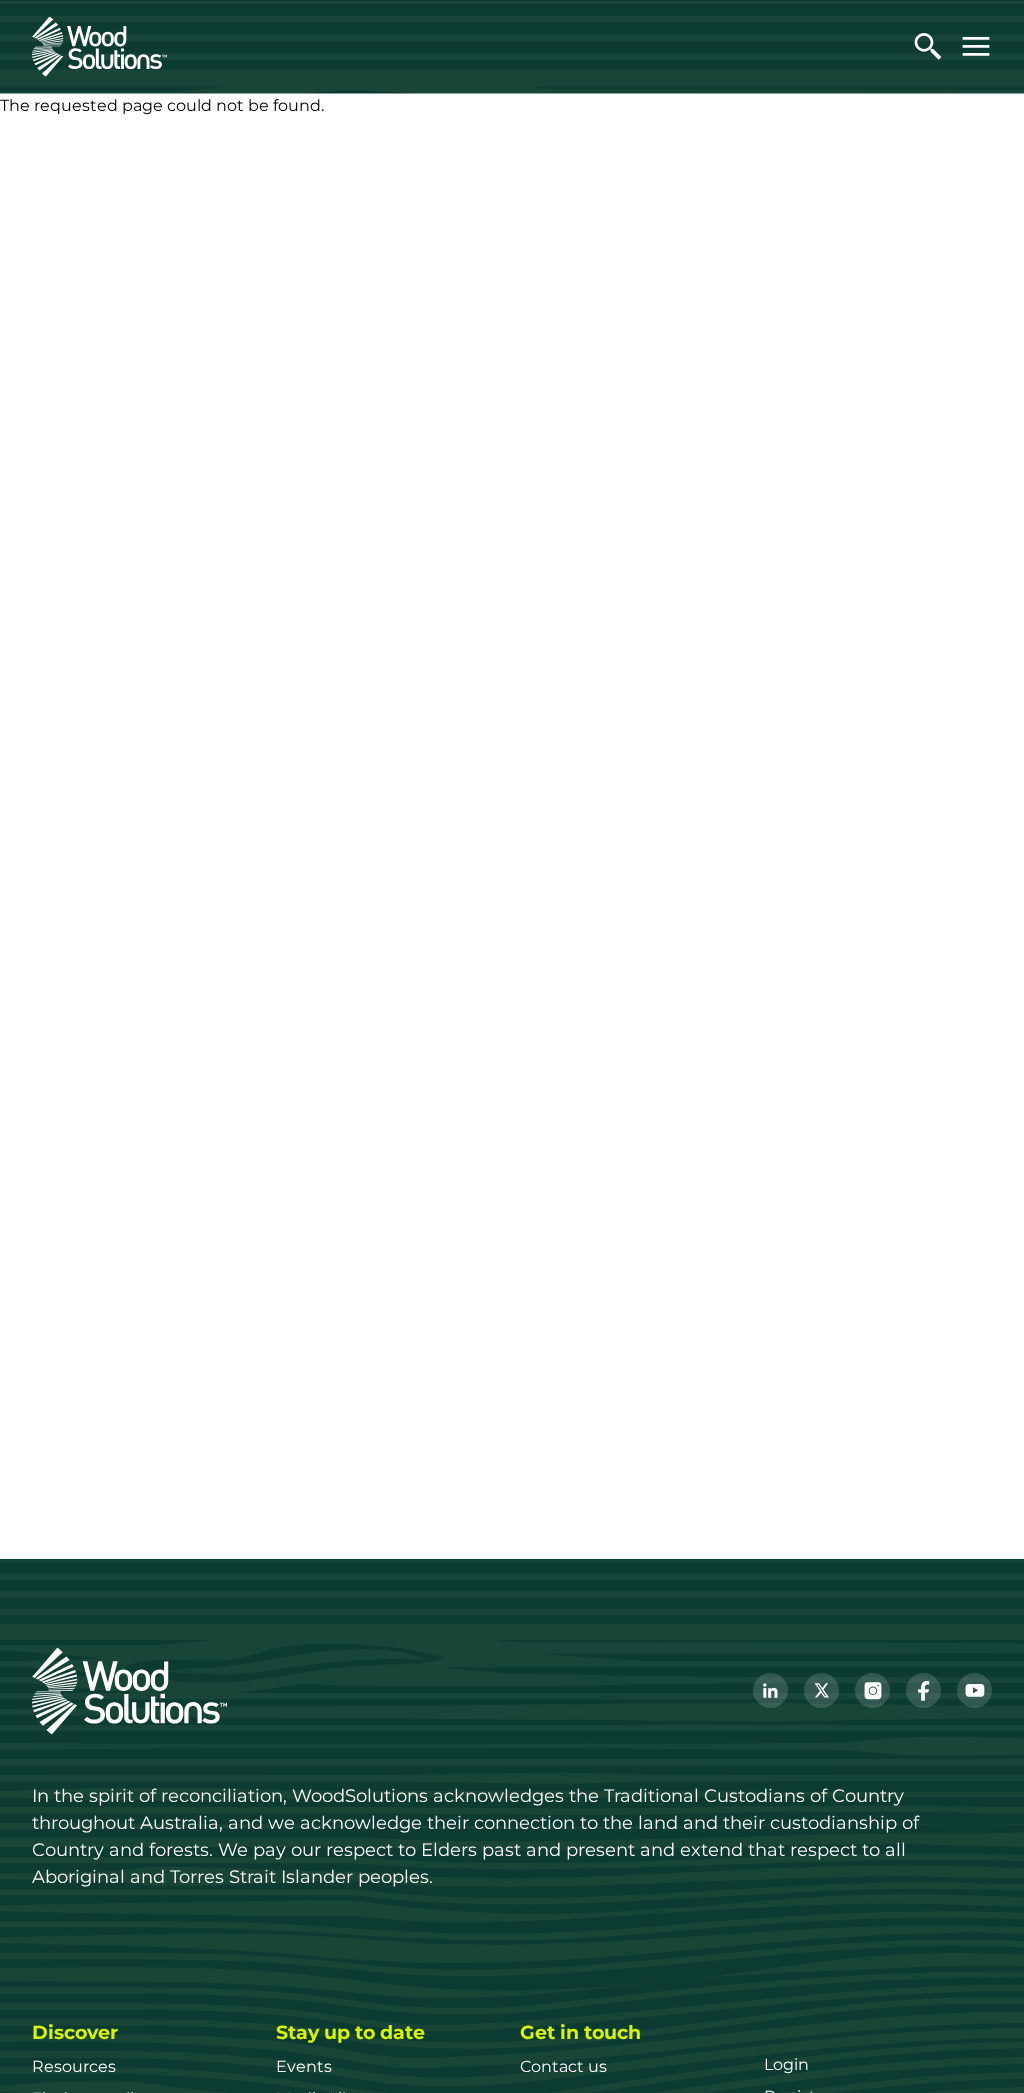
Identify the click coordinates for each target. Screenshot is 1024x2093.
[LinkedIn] (770, 1690)
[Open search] (928, 46)
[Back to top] (978, 2047)
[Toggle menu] (976, 46)
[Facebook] (923, 1690)
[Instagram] (872, 1690)
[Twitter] (821, 1690)
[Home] (99, 46)
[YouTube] (974, 1690)
